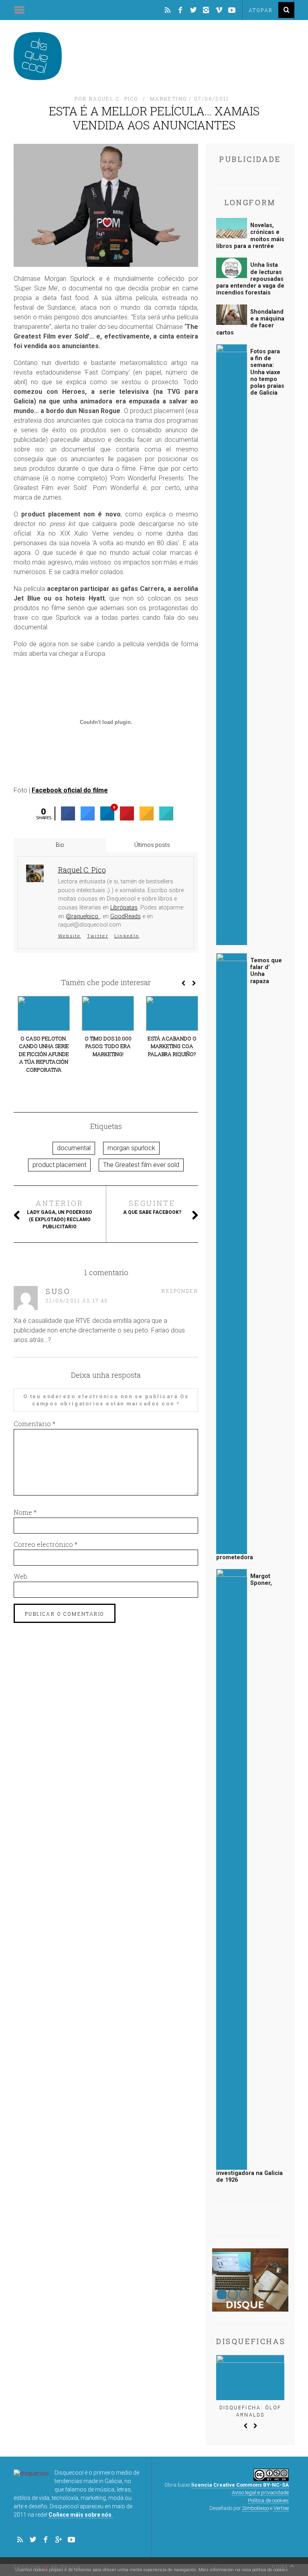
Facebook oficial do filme (70, 790)
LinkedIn (127, 936)
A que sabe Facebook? (152, 1207)
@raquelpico (83, 916)
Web (20, 1576)
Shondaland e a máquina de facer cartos (250, 322)
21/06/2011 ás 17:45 (77, 1300)
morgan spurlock (131, 1148)
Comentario (34, 1424)
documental (74, 1148)
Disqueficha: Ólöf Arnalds (250, 2411)
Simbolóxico (255, 2508)
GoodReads (126, 916)
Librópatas (124, 908)
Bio (60, 845)
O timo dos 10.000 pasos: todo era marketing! (108, 1046)
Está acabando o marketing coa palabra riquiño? (172, 1046)
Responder (180, 1291)
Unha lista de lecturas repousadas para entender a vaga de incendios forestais (250, 279)
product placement (59, 1165)
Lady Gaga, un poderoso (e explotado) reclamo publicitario (60, 1214)
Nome (25, 1512)
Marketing (169, 99)
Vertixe (281, 2508)
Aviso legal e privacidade (260, 2492)
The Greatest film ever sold (141, 1165)
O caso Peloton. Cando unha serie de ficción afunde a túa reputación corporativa (44, 1054)
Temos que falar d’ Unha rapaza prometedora (249, 1259)
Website (70, 936)
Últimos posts (152, 845)
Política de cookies (268, 2500)
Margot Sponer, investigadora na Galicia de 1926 (249, 1878)
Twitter (98, 936)
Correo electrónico (46, 1544)
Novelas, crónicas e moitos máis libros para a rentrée (250, 236)
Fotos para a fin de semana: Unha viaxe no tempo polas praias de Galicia (267, 372)
